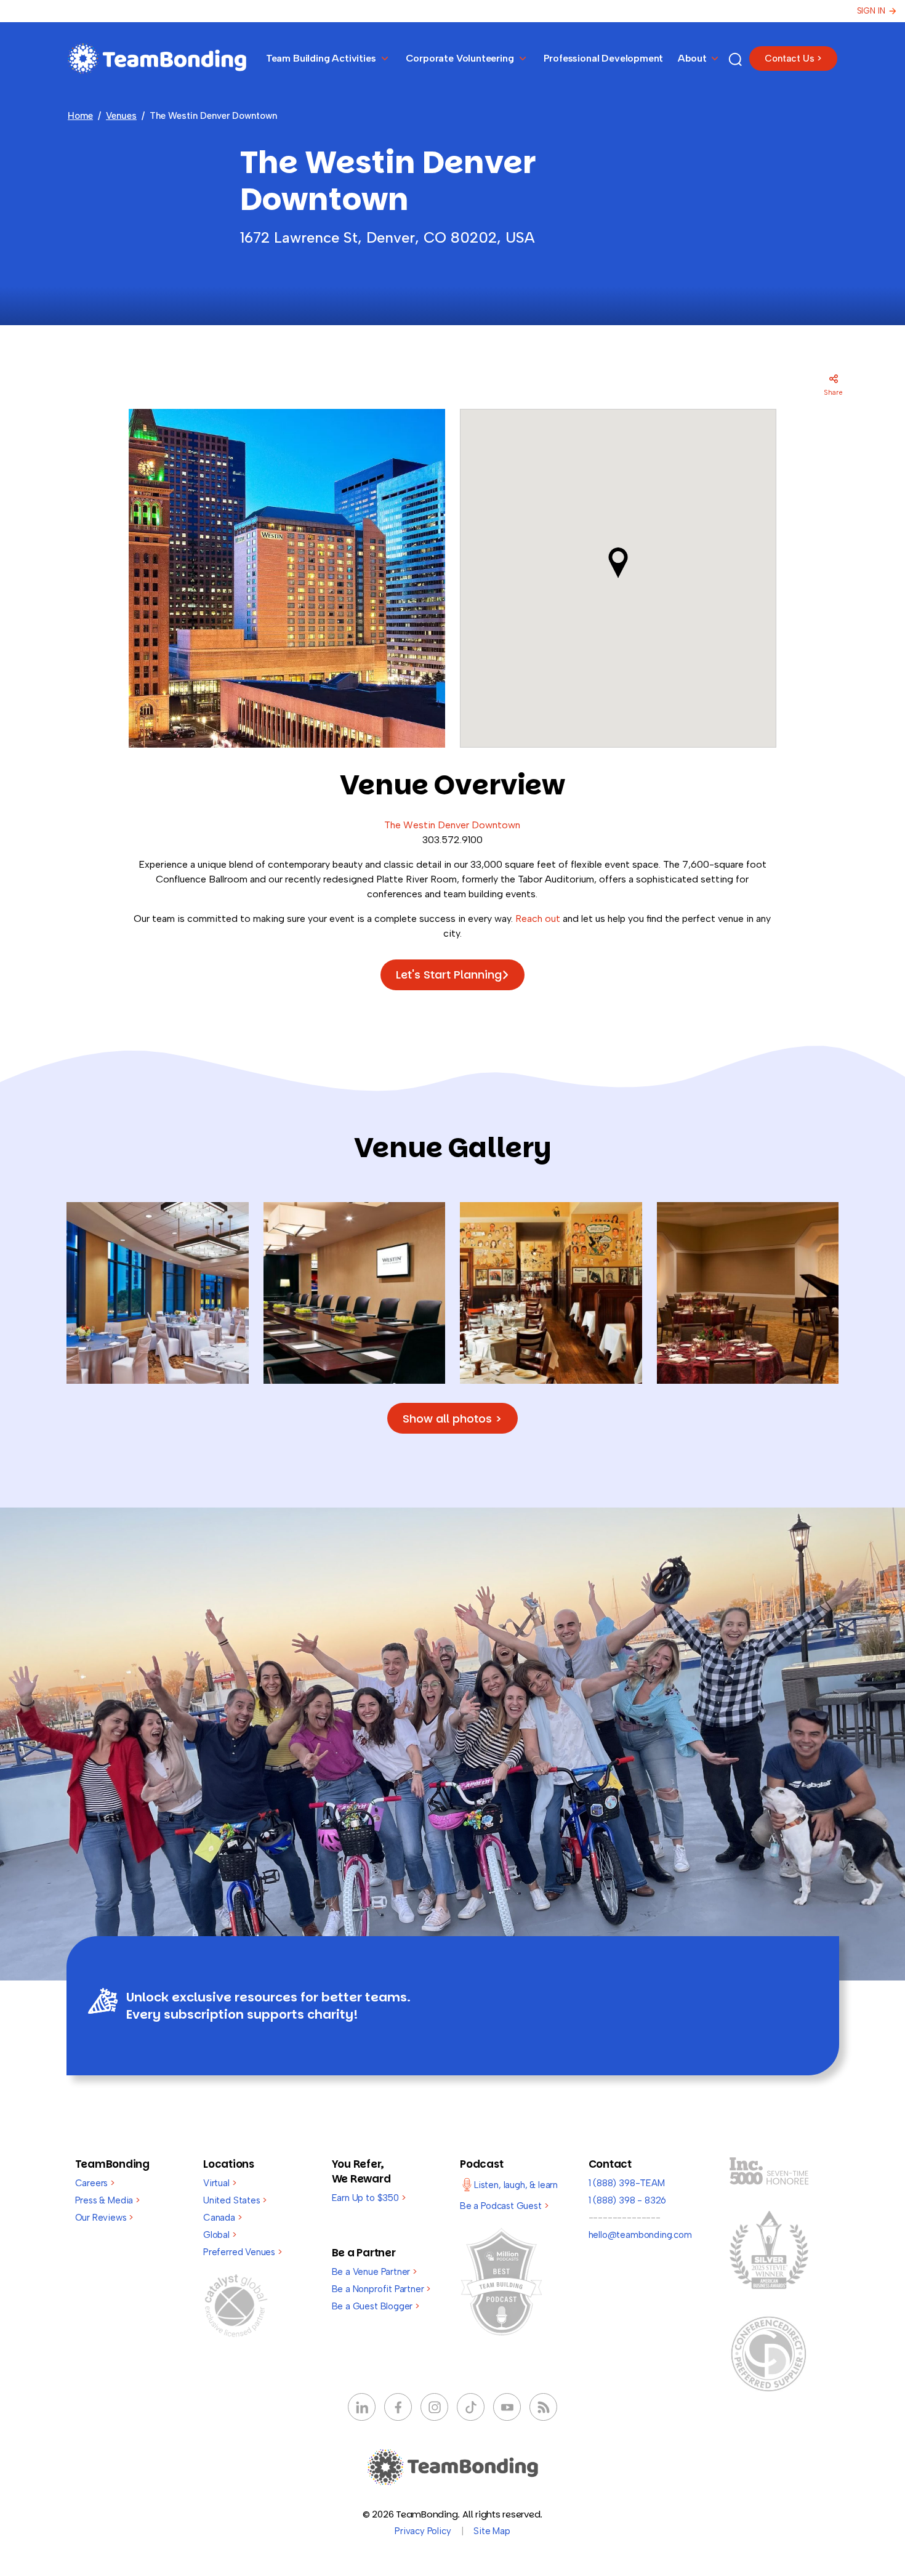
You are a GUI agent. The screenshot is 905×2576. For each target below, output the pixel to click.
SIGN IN (871, 11)
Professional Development (604, 58)
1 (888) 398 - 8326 (628, 2200)
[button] (618, 563)
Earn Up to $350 (369, 2198)
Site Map (492, 2531)
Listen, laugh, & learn (516, 2185)
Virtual (219, 2183)
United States (235, 2200)
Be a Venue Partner (374, 2272)
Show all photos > (452, 1419)
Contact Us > (793, 59)
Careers (95, 2183)
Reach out (538, 919)
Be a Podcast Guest (504, 2206)
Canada (223, 2218)
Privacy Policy (423, 2531)
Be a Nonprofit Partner (381, 2289)
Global (220, 2235)
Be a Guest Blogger (376, 2306)
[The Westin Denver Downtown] (158, 1292)
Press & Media (107, 2200)
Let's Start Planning (449, 975)
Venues (121, 116)
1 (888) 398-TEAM (627, 2183)
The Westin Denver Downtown (452, 825)
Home (80, 116)
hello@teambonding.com (640, 2235)
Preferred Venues (243, 2252)
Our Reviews (104, 2218)
